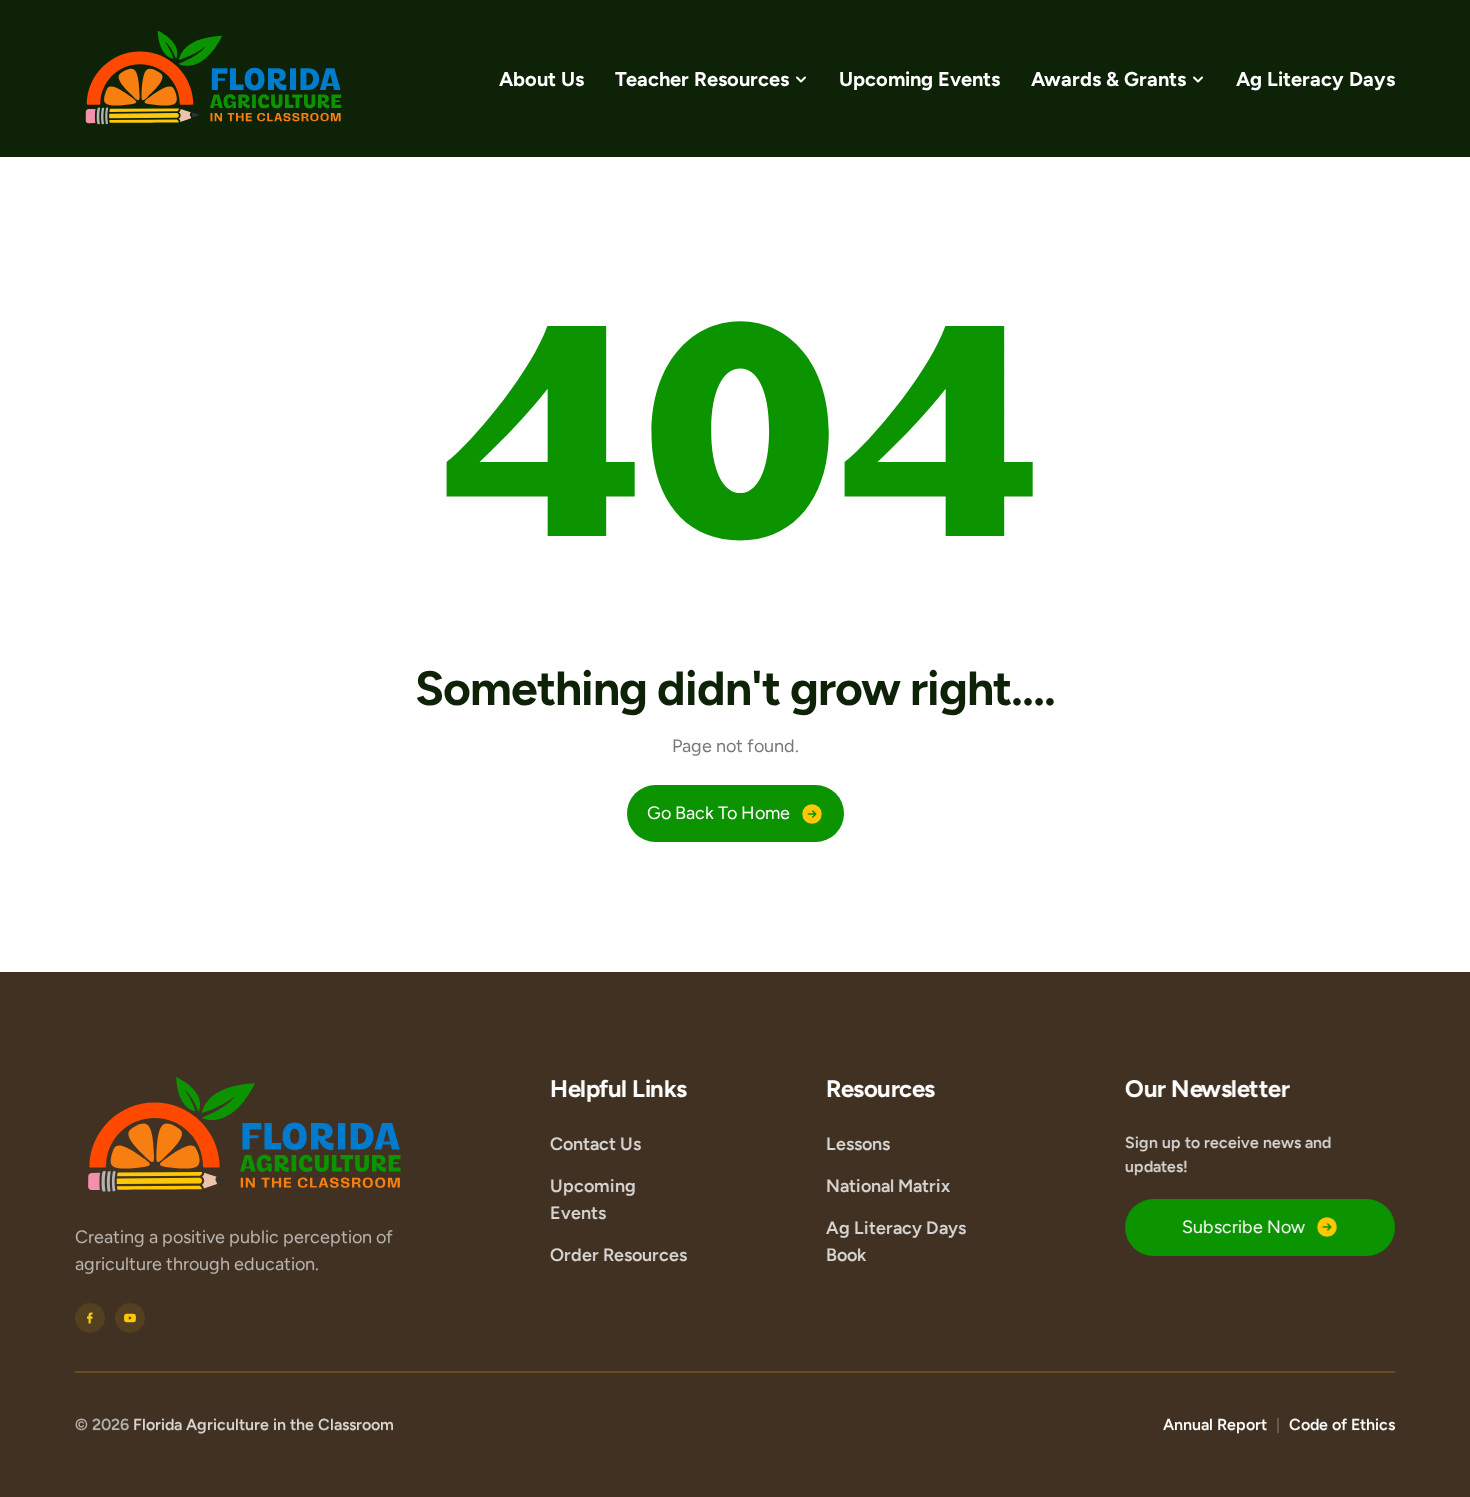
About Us (541, 79)
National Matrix (888, 1185)
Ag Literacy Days (1315, 79)
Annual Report (1215, 1424)
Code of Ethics (1342, 1424)
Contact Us (595, 1143)
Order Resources (618, 1254)
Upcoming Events (919, 79)
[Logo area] (245, 1135)
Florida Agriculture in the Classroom (263, 1424)
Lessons (858, 1143)
